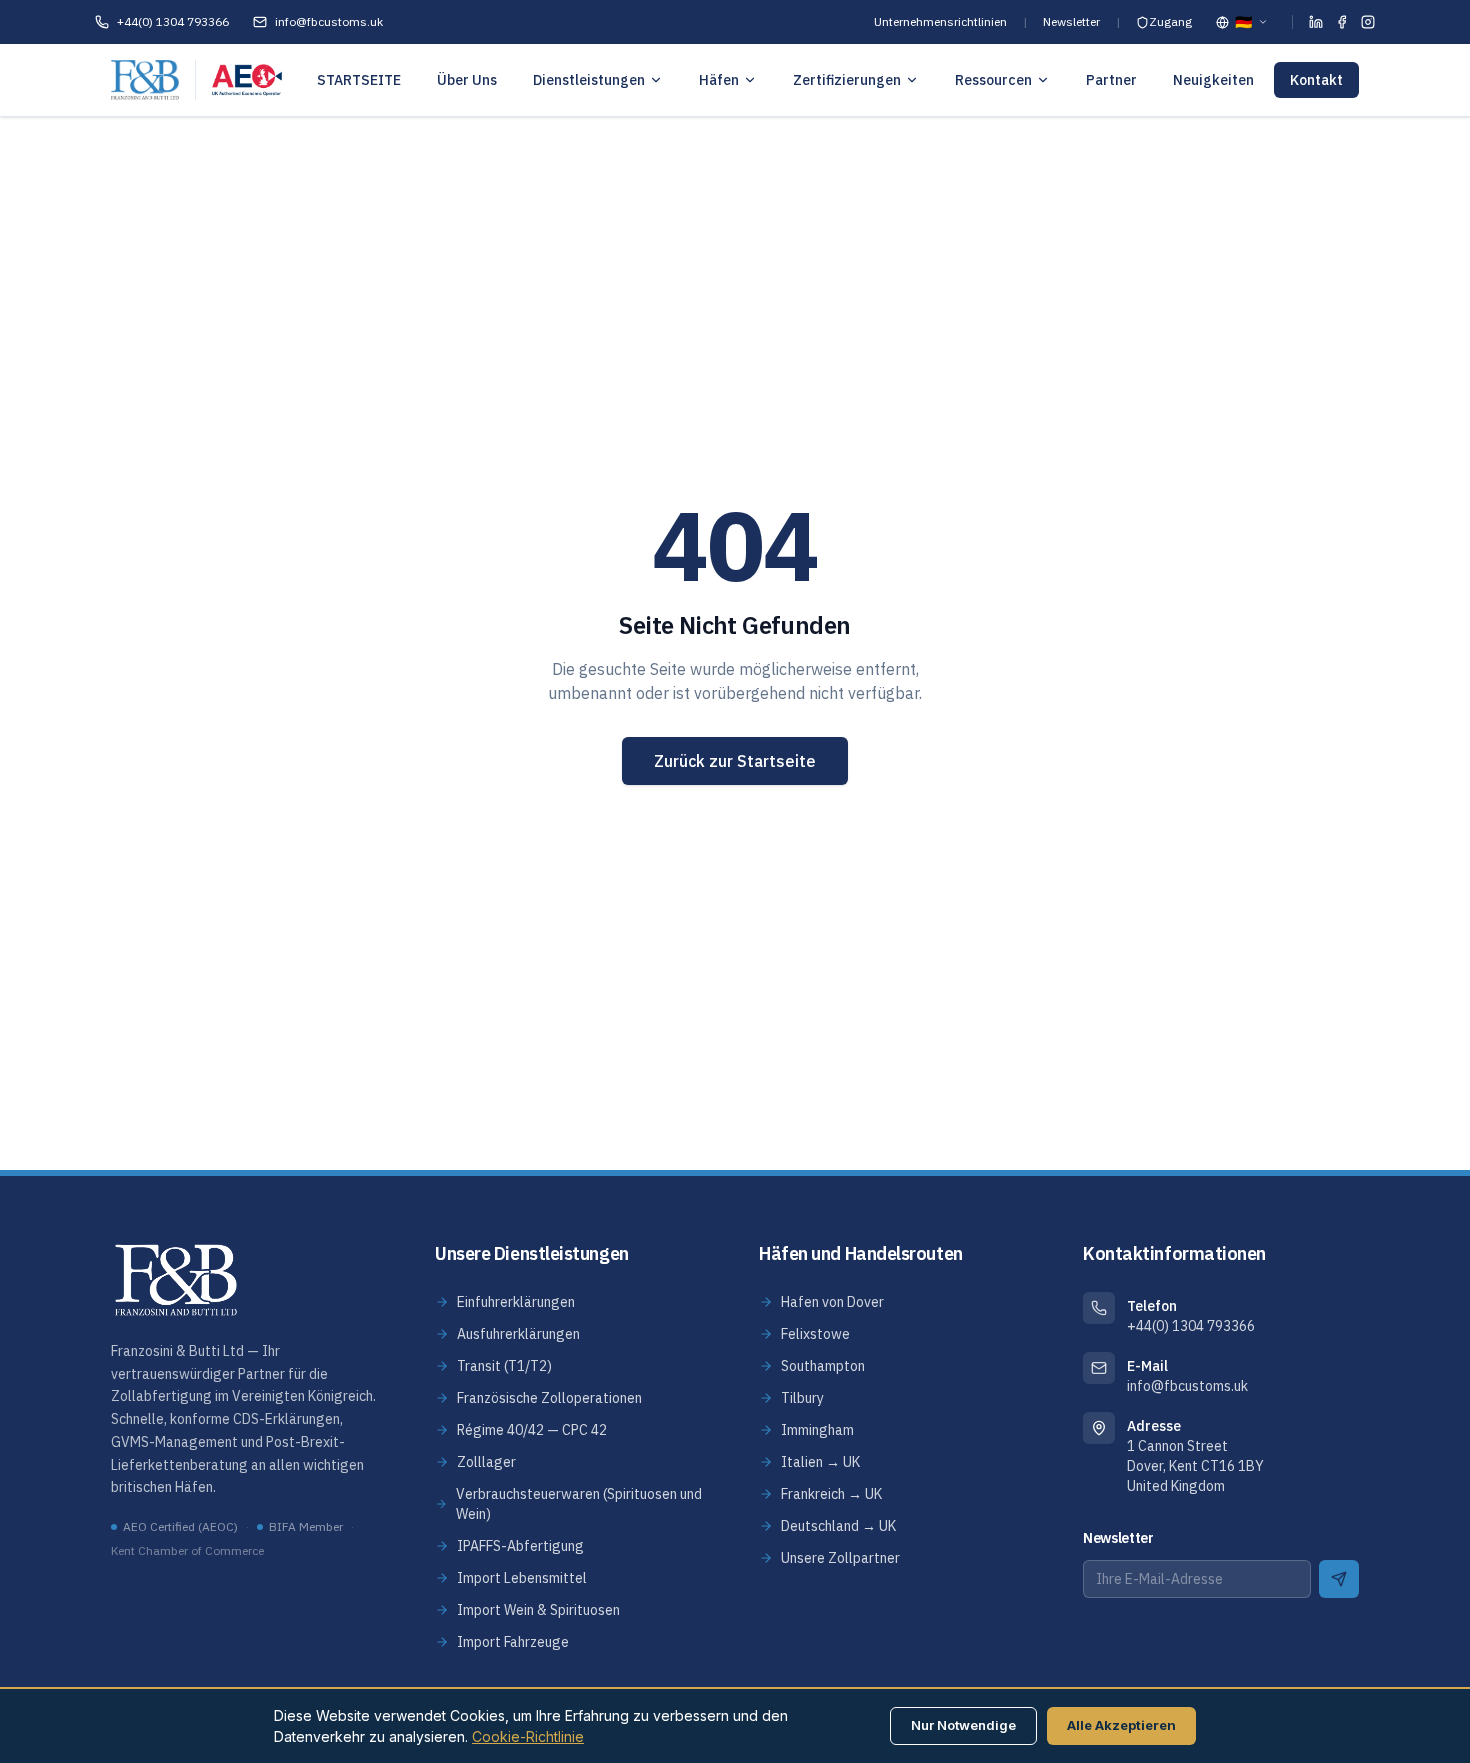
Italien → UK (820, 1462)
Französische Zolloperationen (549, 1398)
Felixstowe (815, 1334)
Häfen (719, 80)
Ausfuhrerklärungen (518, 1334)
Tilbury (802, 1398)
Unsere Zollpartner (840, 1558)
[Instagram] (1368, 22)
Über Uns (467, 80)
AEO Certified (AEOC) (180, 1526)
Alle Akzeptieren (1121, 1725)
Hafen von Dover (832, 1302)
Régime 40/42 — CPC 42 (532, 1430)
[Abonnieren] (1339, 1579)
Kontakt (1316, 80)
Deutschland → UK (838, 1526)
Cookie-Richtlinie (528, 1736)
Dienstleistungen (589, 80)
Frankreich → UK (831, 1494)
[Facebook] (1342, 22)
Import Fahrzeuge (513, 1642)
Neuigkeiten (1213, 80)
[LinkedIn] (1316, 22)
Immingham (817, 1430)
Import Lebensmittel (522, 1578)
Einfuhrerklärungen (516, 1302)
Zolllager (486, 1462)
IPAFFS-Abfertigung (520, 1546)
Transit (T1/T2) (504, 1366)
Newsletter (1071, 21)
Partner (1111, 80)
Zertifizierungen (847, 80)
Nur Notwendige (963, 1725)
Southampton (823, 1366)
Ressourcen (993, 80)
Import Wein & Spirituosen (538, 1610)
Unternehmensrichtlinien (940, 21)
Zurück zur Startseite (735, 761)
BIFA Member (306, 1526)
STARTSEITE (359, 80)
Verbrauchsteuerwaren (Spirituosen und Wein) (579, 1504)
